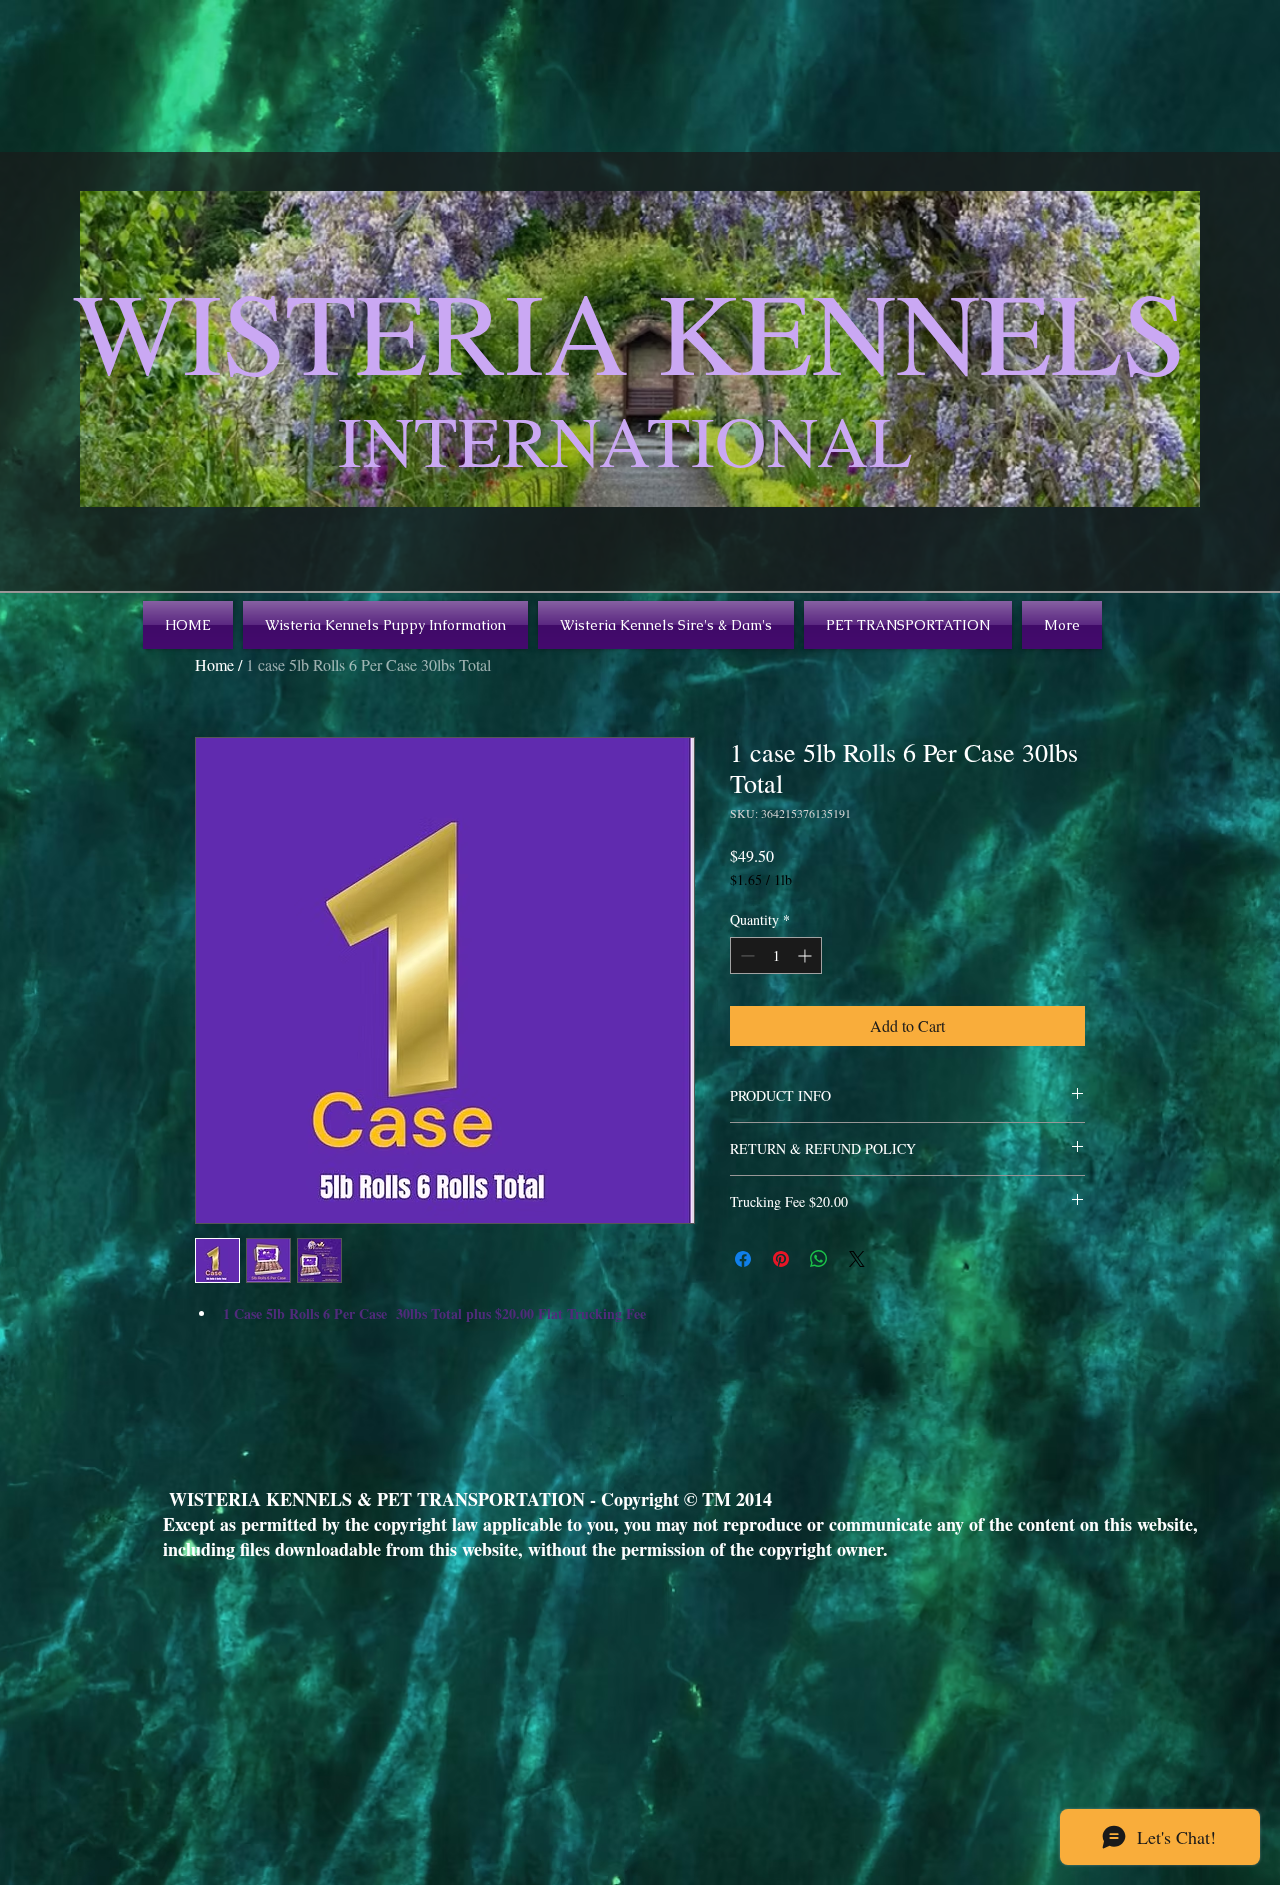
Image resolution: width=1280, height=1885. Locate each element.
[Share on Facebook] (743, 1259)
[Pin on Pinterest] (781, 1259)
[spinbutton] (776, 955)
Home (214, 664)
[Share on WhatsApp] (819, 1259)
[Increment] (806, 955)
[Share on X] (857, 1259)
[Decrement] (745, 955)
